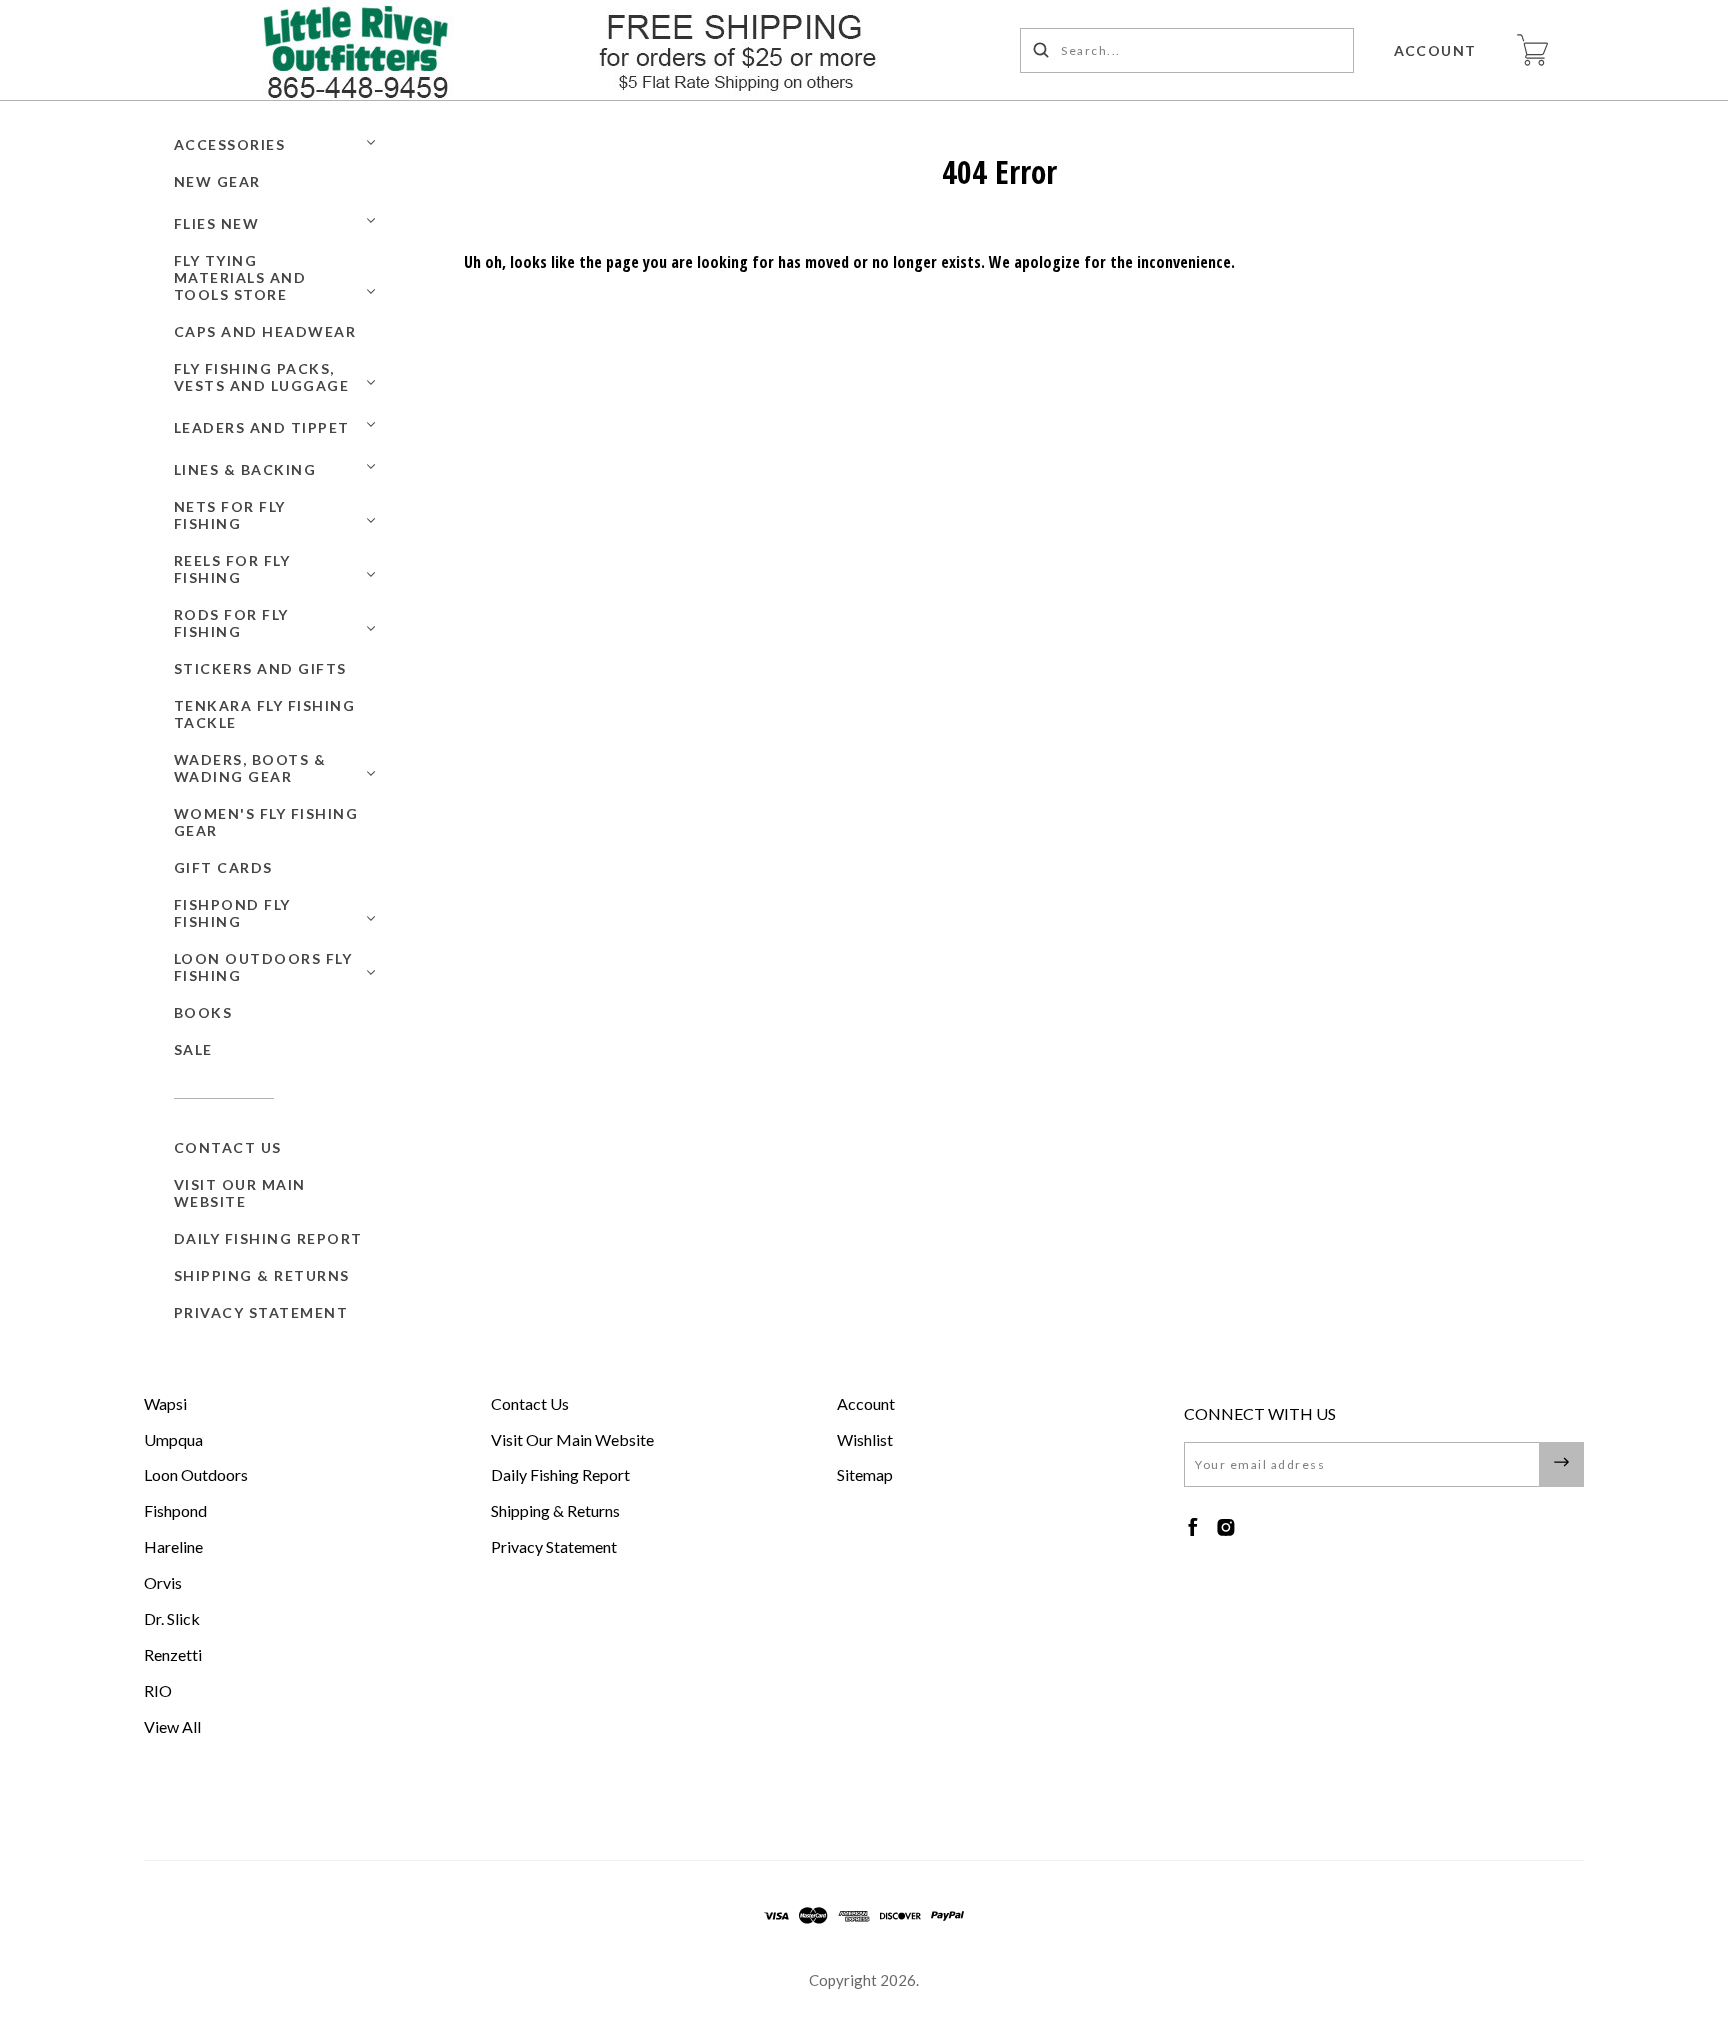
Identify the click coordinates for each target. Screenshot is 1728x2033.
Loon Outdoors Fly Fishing (263, 967)
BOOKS (203, 1012)
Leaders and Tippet (262, 427)
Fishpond (175, 1510)
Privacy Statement (261, 1312)
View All (172, 1726)
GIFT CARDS (223, 867)
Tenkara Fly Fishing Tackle (265, 714)
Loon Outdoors (196, 1474)
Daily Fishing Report (268, 1238)
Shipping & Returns (262, 1275)
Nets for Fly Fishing (230, 515)
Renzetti (173, 1654)
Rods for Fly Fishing (231, 623)
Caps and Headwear (265, 331)
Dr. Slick (172, 1618)
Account (1436, 50)
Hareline (173, 1546)
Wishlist (865, 1439)
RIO (158, 1690)
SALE (193, 1049)
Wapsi (165, 1403)
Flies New (217, 223)
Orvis (163, 1582)
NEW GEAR (217, 181)
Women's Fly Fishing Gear (266, 822)
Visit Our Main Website (240, 1193)
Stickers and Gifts (260, 668)
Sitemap (865, 1474)
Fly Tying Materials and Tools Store (240, 277)
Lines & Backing (245, 469)
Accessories (230, 144)
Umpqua (173, 1439)
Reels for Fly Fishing (232, 569)
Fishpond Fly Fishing (232, 913)
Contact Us (228, 1147)
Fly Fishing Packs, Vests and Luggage (262, 377)
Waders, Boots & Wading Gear (250, 768)
